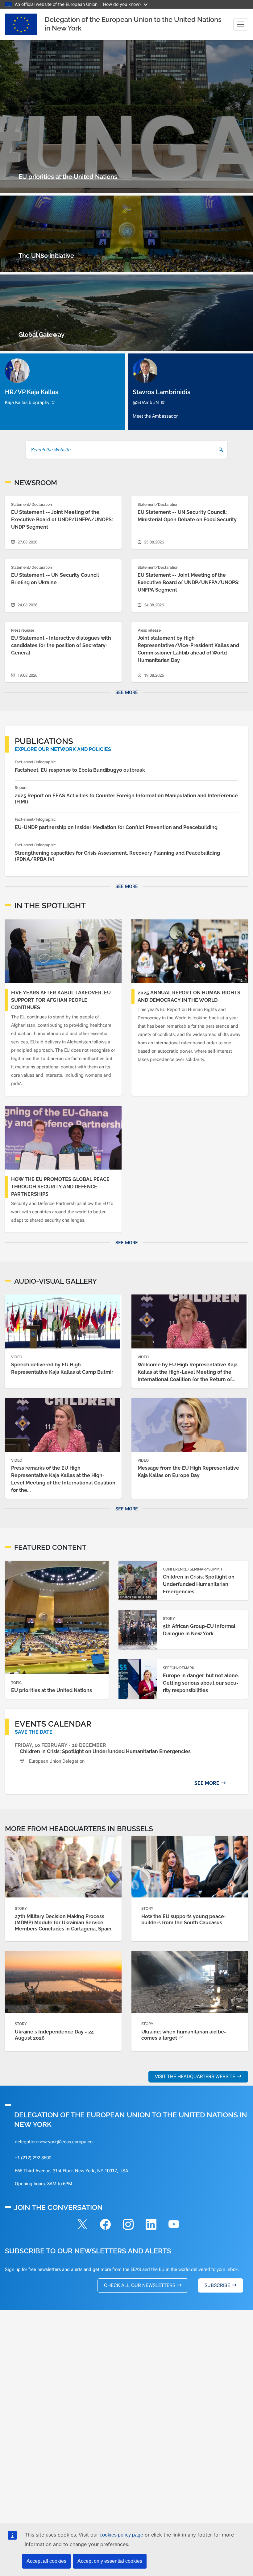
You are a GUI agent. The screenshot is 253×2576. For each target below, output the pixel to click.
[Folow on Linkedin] (151, 2225)
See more (127, 692)
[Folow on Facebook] (105, 2225)
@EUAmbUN (146, 402)
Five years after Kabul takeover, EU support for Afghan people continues (61, 1000)
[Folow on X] (82, 2225)
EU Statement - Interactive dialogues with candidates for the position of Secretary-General (61, 645)
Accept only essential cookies (110, 2561)
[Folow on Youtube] (174, 2225)
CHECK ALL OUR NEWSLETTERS (140, 2285)
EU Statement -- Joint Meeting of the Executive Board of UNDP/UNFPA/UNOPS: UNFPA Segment (189, 582)
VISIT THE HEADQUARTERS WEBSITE (195, 2076)
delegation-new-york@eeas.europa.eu (54, 2142)
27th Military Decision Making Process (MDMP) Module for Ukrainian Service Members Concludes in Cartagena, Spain (63, 1923)
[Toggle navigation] (241, 24)
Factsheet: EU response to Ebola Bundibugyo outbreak (80, 770)
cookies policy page (121, 2535)
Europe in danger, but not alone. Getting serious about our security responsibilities (201, 1683)
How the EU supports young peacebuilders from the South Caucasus (184, 1920)
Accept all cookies (46, 2561)
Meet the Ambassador (155, 416)
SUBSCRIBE (217, 2285)
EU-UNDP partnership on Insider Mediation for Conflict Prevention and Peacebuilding (116, 827)
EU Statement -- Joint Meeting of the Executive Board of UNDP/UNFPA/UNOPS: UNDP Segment (62, 520)
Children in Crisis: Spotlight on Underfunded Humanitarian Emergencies (199, 1584)
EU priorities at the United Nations (52, 1690)
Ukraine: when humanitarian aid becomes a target (184, 2035)
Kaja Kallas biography (27, 402)
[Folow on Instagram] (128, 2225)
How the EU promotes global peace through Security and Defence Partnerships (60, 1187)
